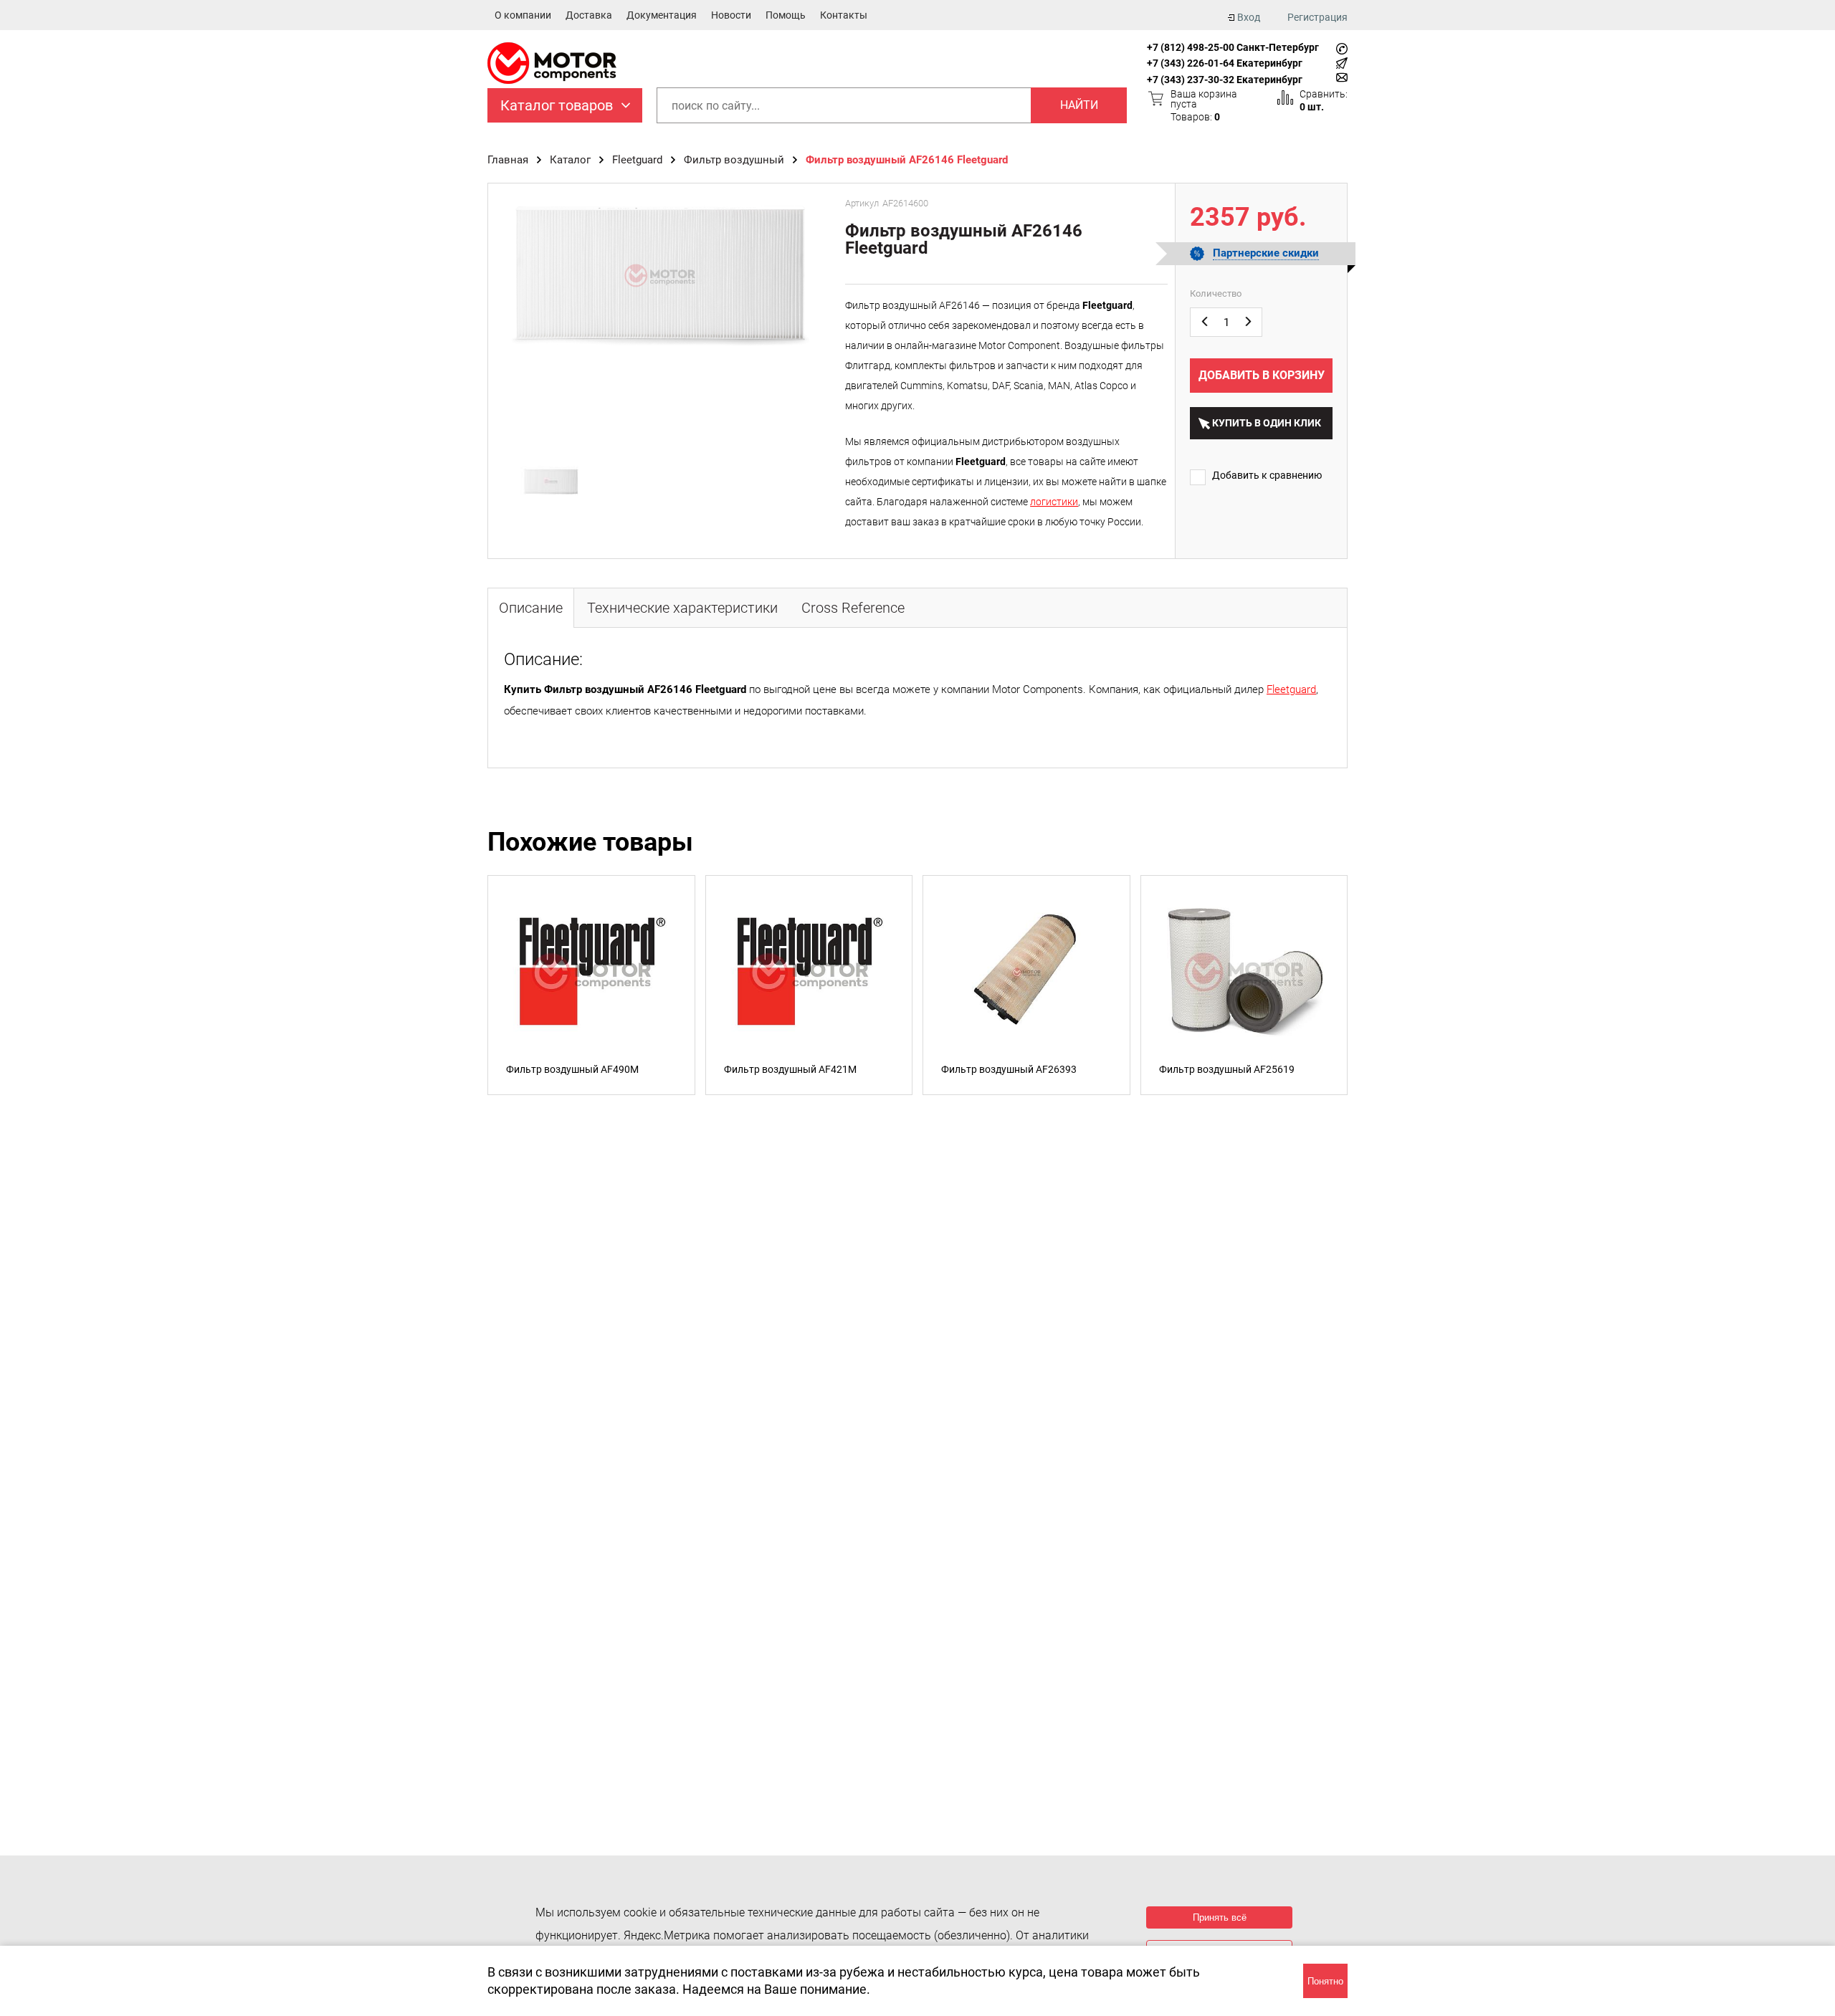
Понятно (1325, 1981)
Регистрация (1317, 17)
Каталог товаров (557, 105)
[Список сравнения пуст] (1285, 97)
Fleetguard (637, 160)
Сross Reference (853, 608)
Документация (662, 15)
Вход (1249, 17)
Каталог (570, 160)
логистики (1054, 502)
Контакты (844, 15)
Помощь (786, 15)
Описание (531, 608)
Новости (731, 15)
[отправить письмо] (1342, 77)
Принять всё (1220, 1917)
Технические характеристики (682, 608)
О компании (523, 15)
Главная (508, 160)
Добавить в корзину (1262, 375)
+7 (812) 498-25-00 (1191, 47)
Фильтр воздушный (734, 160)
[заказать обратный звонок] (1342, 49)
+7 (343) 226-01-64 (1191, 63)
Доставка (589, 15)
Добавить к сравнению (1267, 475)
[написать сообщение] (1342, 63)
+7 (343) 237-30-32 (1191, 80)
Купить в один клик (1267, 423)
